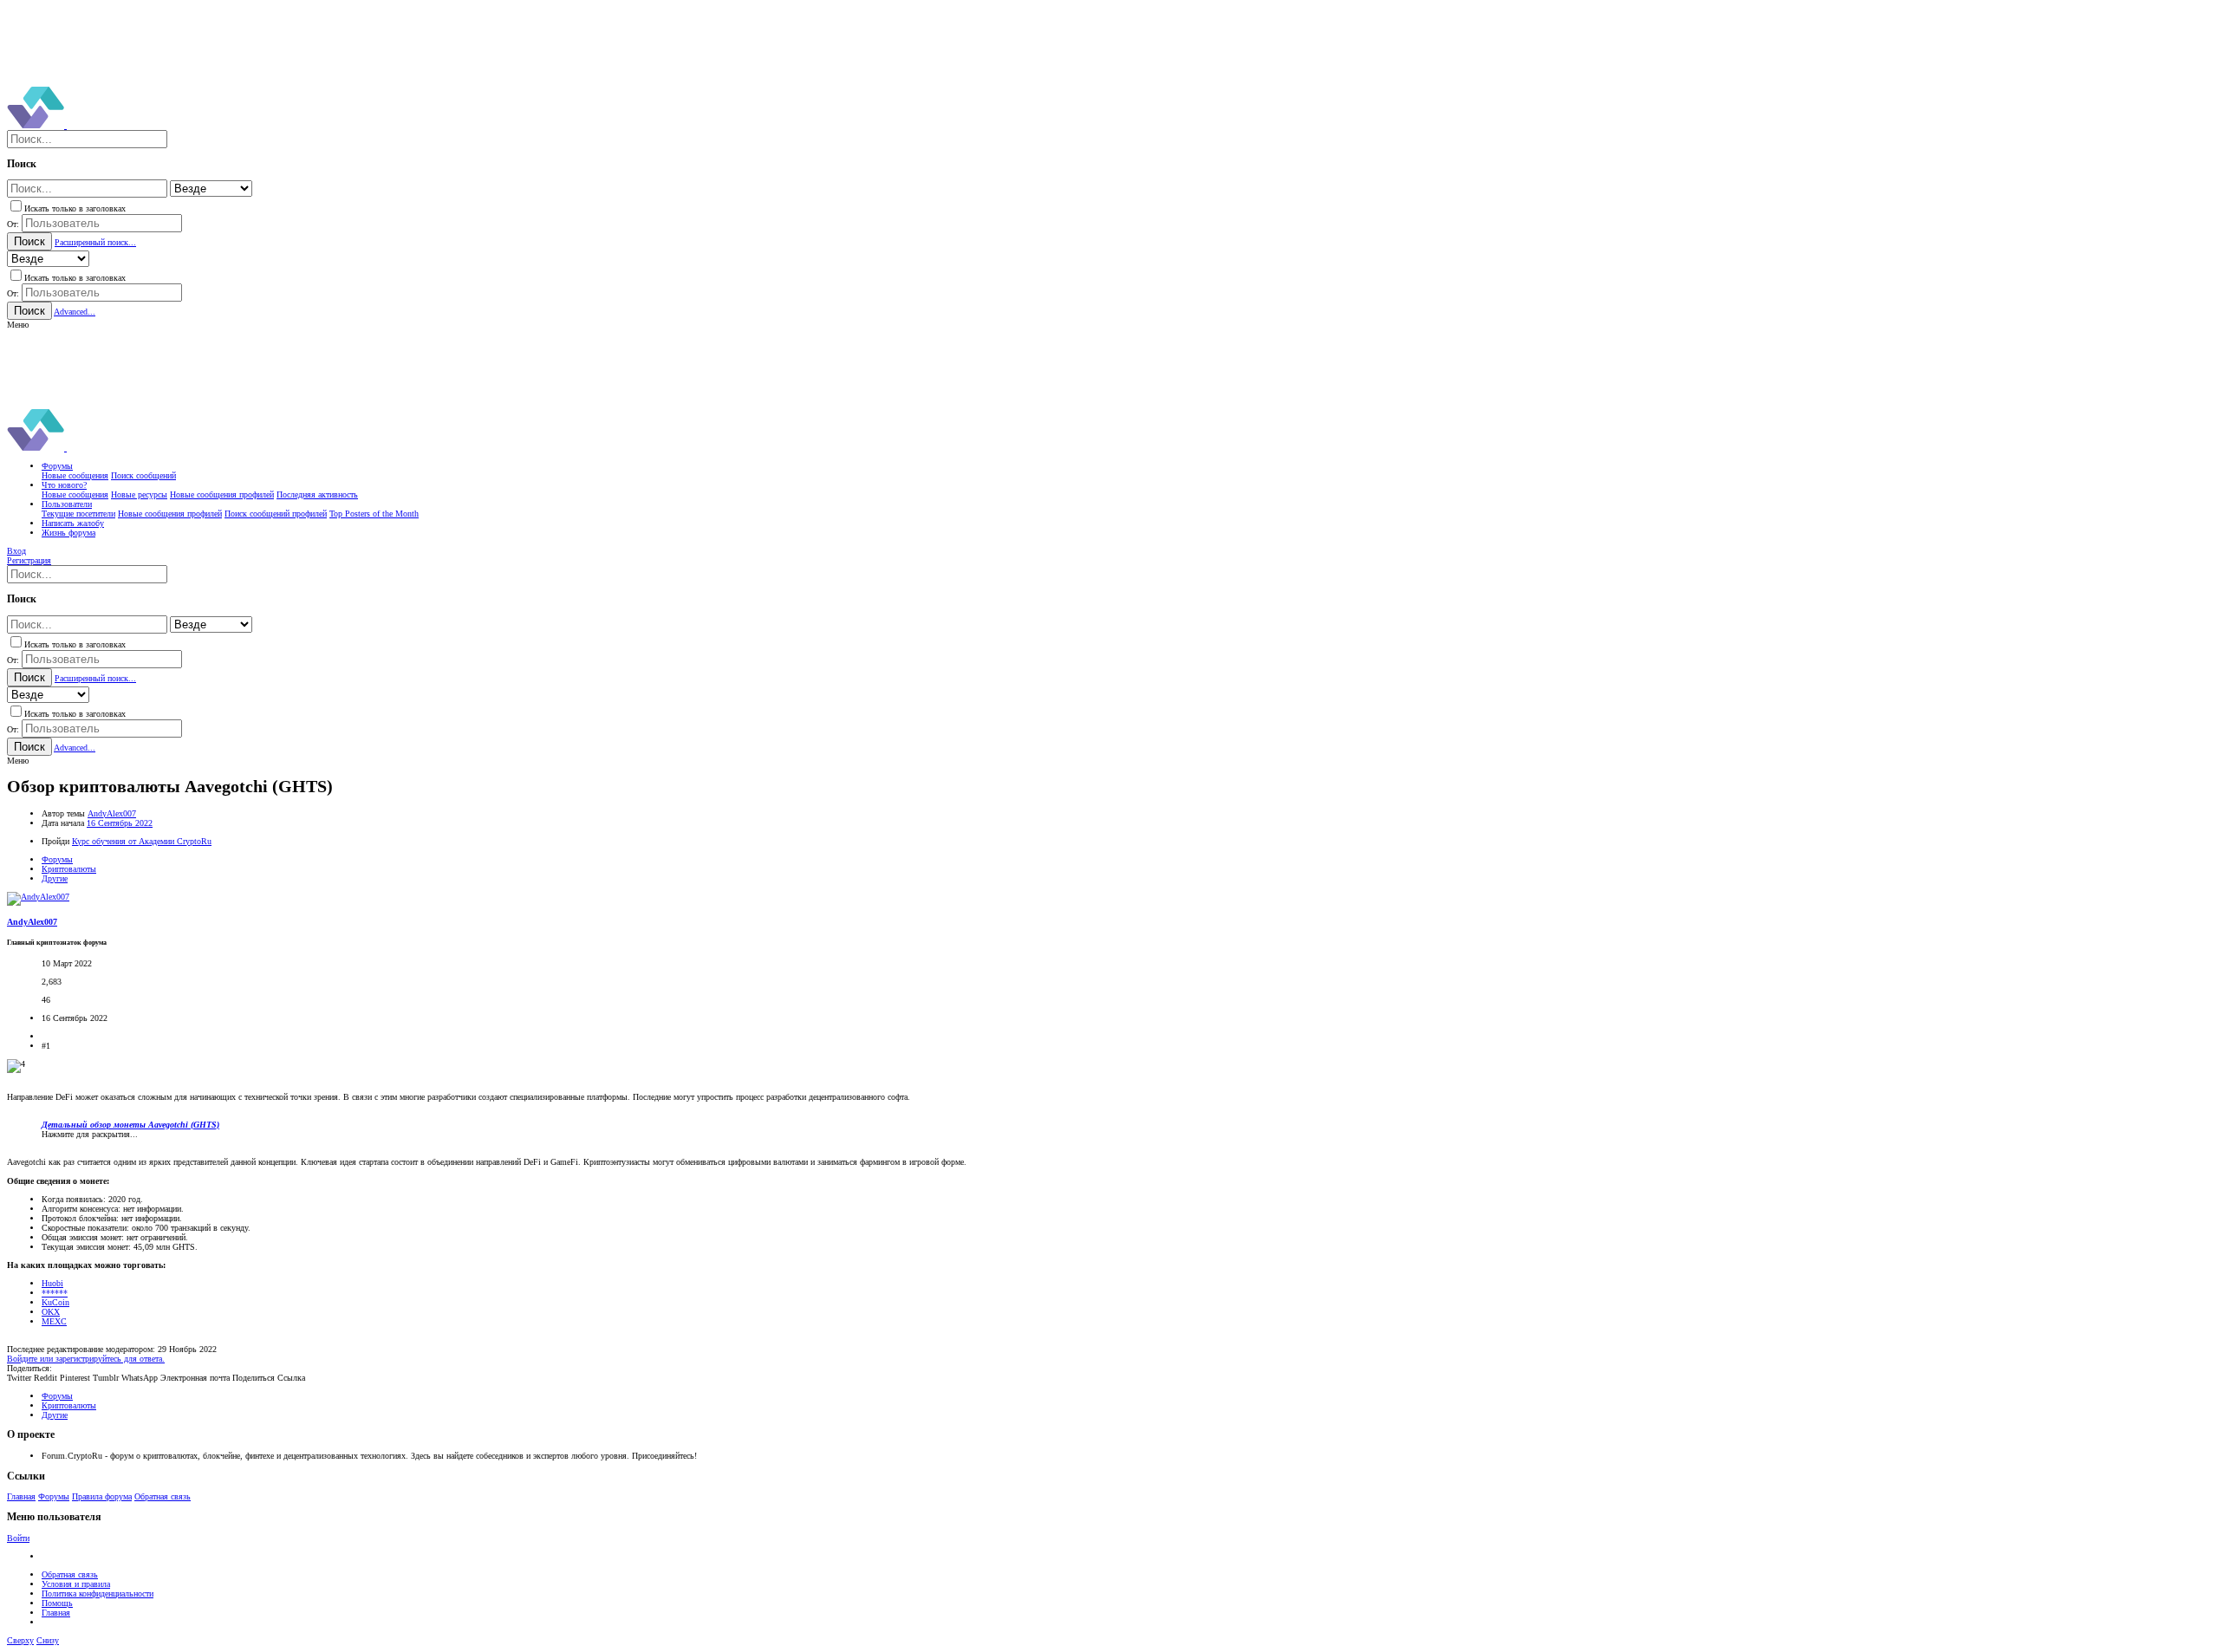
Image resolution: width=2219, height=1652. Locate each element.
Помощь (57, 1603)
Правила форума (102, 1496)
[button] (18, 325)
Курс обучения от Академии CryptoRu (142, 841)
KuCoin (55, 1302)
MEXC (54, 1321)
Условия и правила (76, 1584)
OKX (51, 1312)
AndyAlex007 (112, 813)
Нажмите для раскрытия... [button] (90, 1134)
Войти (18, 1538)
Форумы (54, 1496)
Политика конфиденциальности (98, 1593)
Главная (21, 1496)
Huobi (52, 1283)
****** (55, 1293)
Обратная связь (163, 1496)
